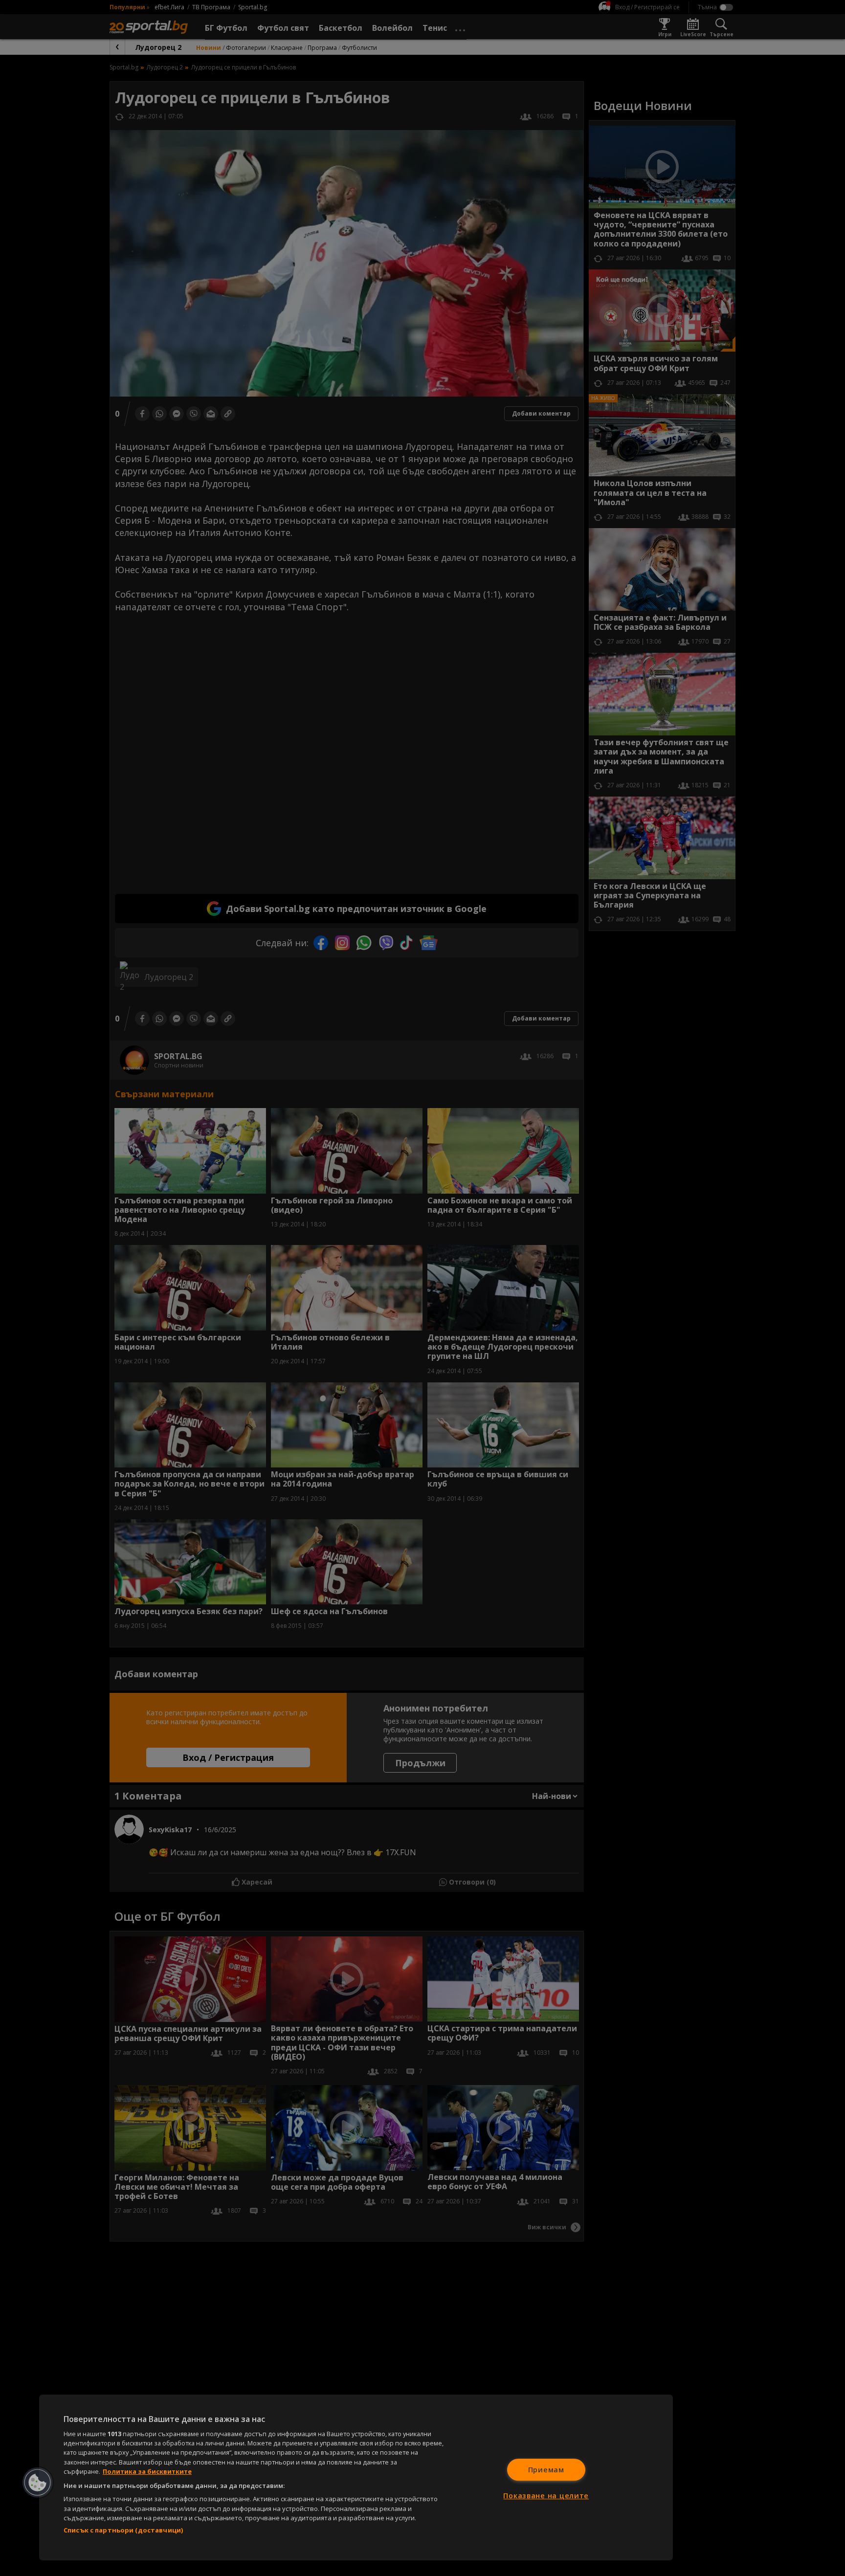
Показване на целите (546, 2496)
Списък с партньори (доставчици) (123, 2530)
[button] (38, 2483)
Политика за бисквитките (147, 2471)
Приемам (546, 2470)
